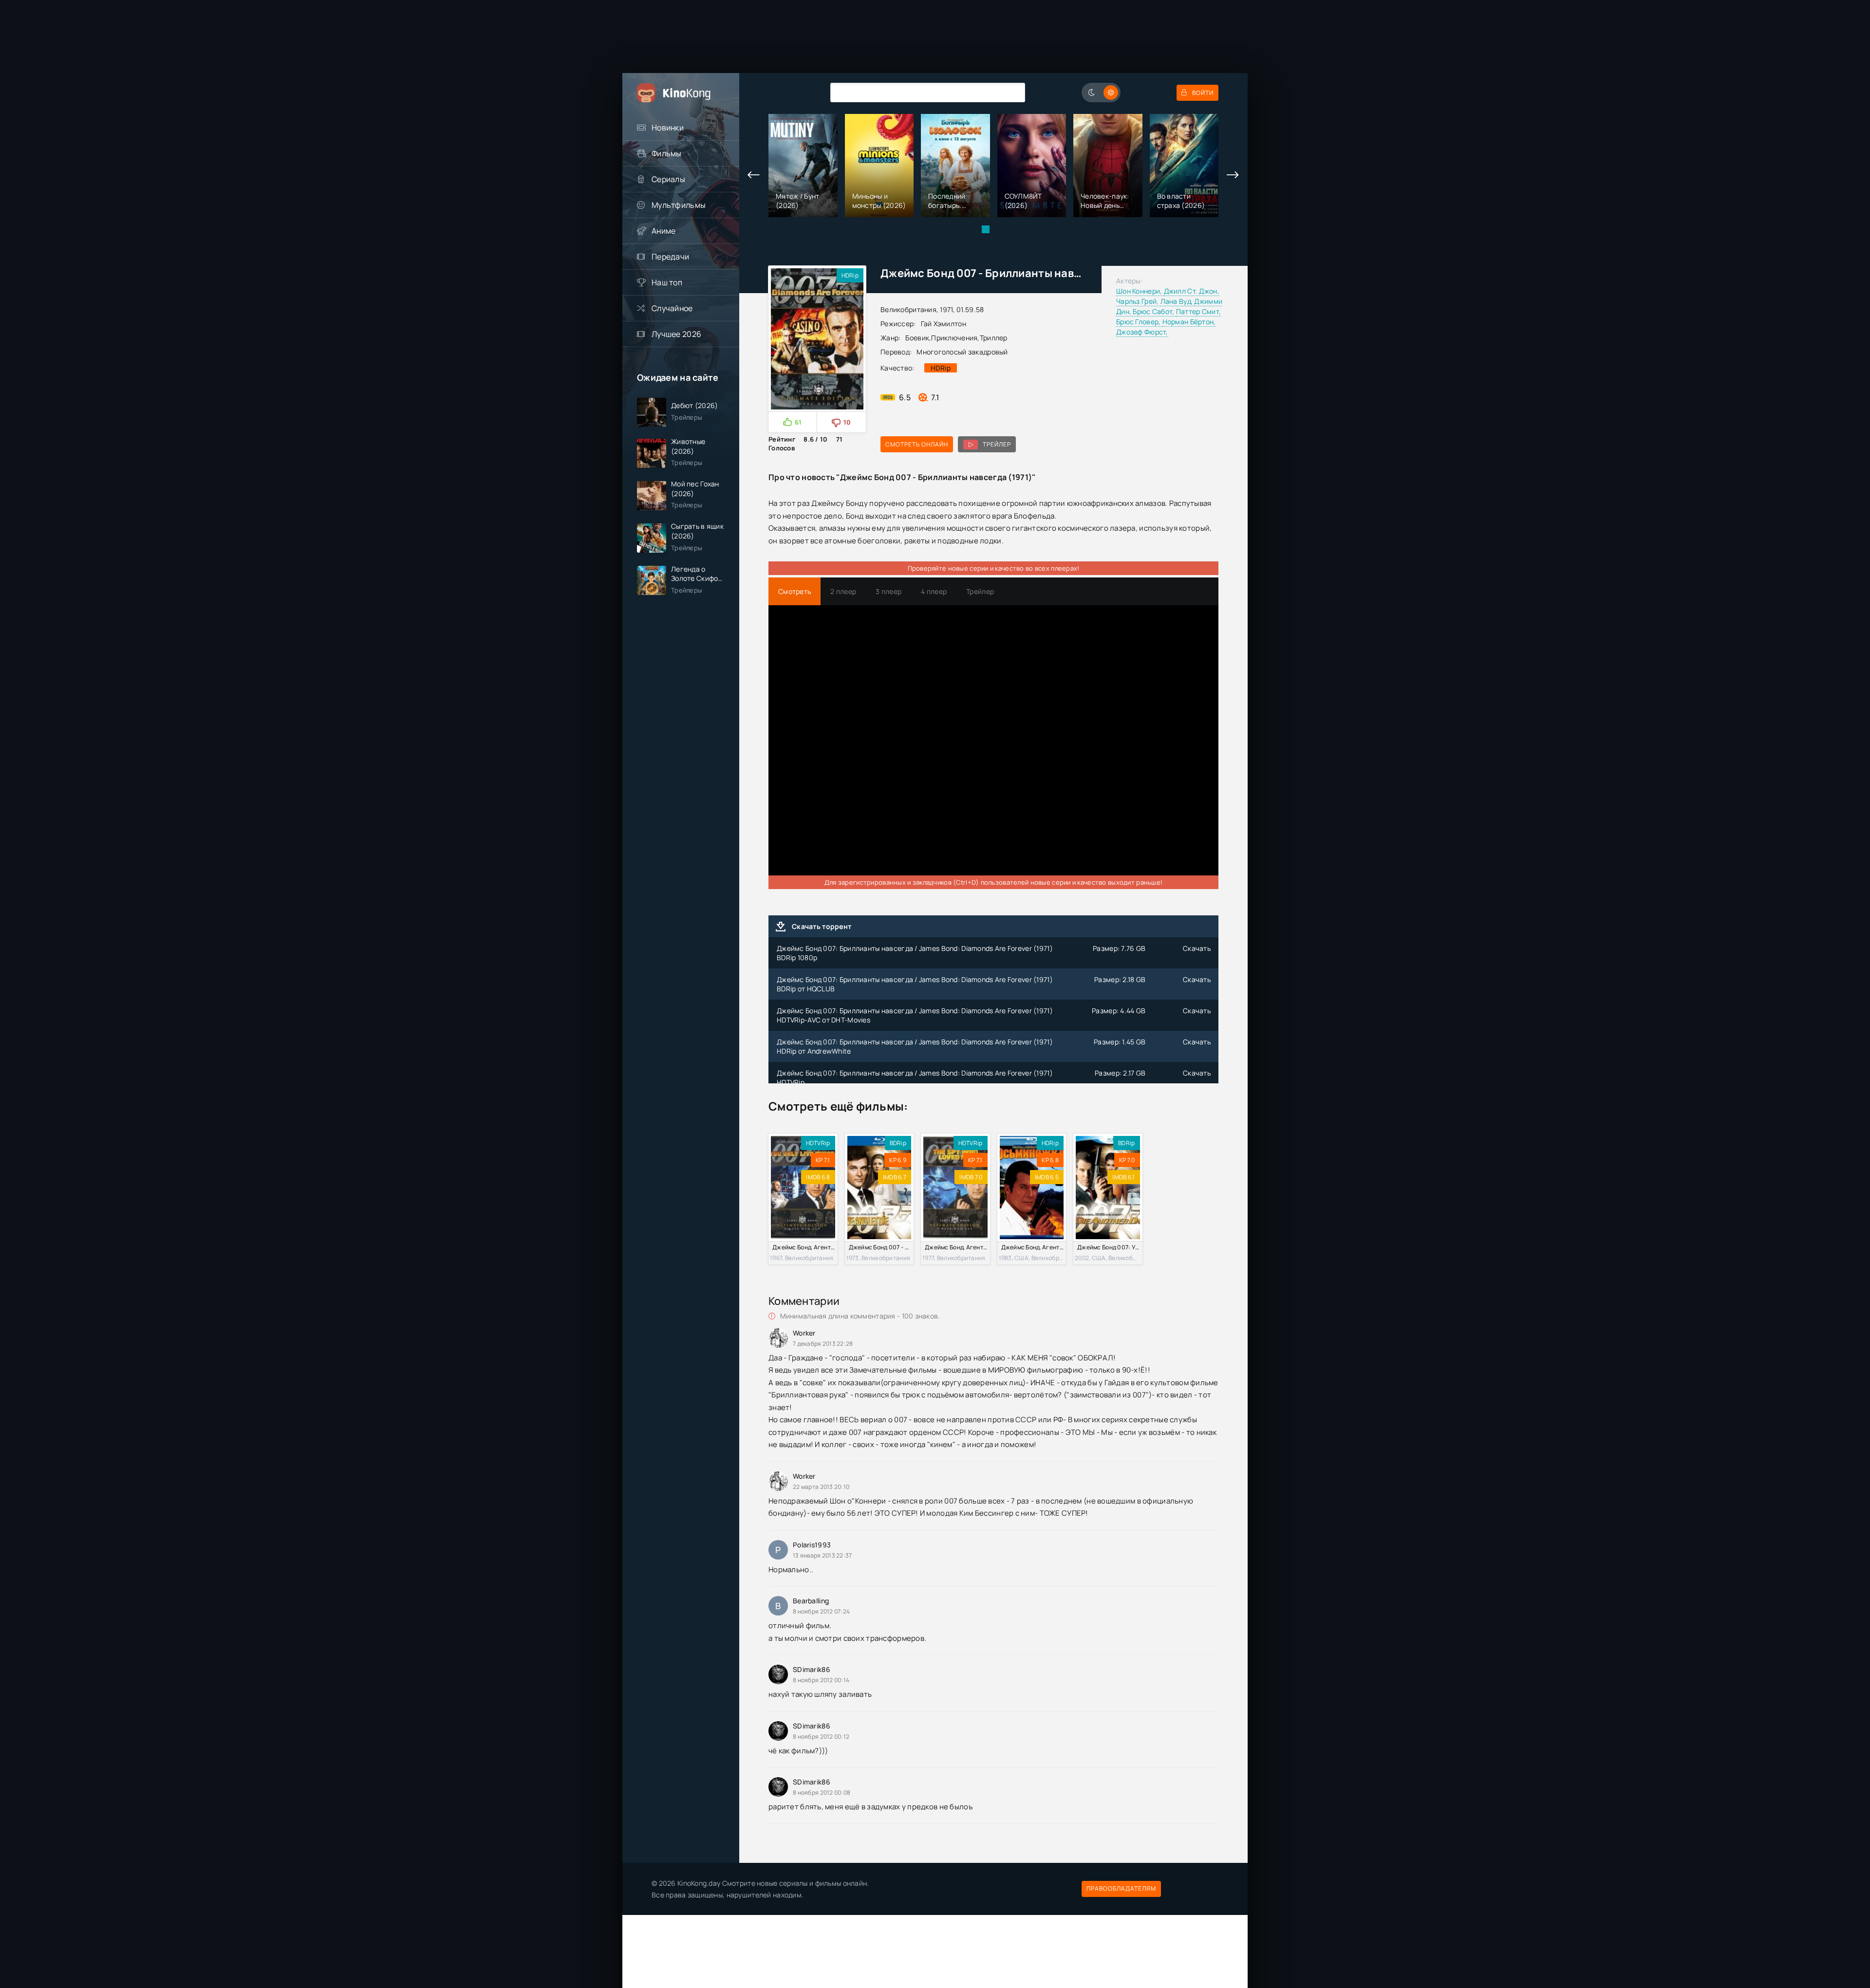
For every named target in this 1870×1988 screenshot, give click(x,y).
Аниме (664, 231)
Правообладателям (1121, 1888)
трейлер (997, 444)
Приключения (954, 338)
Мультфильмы (679, 205)
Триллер (994, 338)
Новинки (668, 128)
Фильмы (667, 153)
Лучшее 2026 (676, 334)
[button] (986, 229)
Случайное (672, 308)
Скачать (1197, 948)
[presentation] (754, 175)
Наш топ (667, 282)
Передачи (670, 257)
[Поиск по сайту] (1010, 92)
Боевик (917, 338)
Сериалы (668, 179)
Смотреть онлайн (917, 444)
